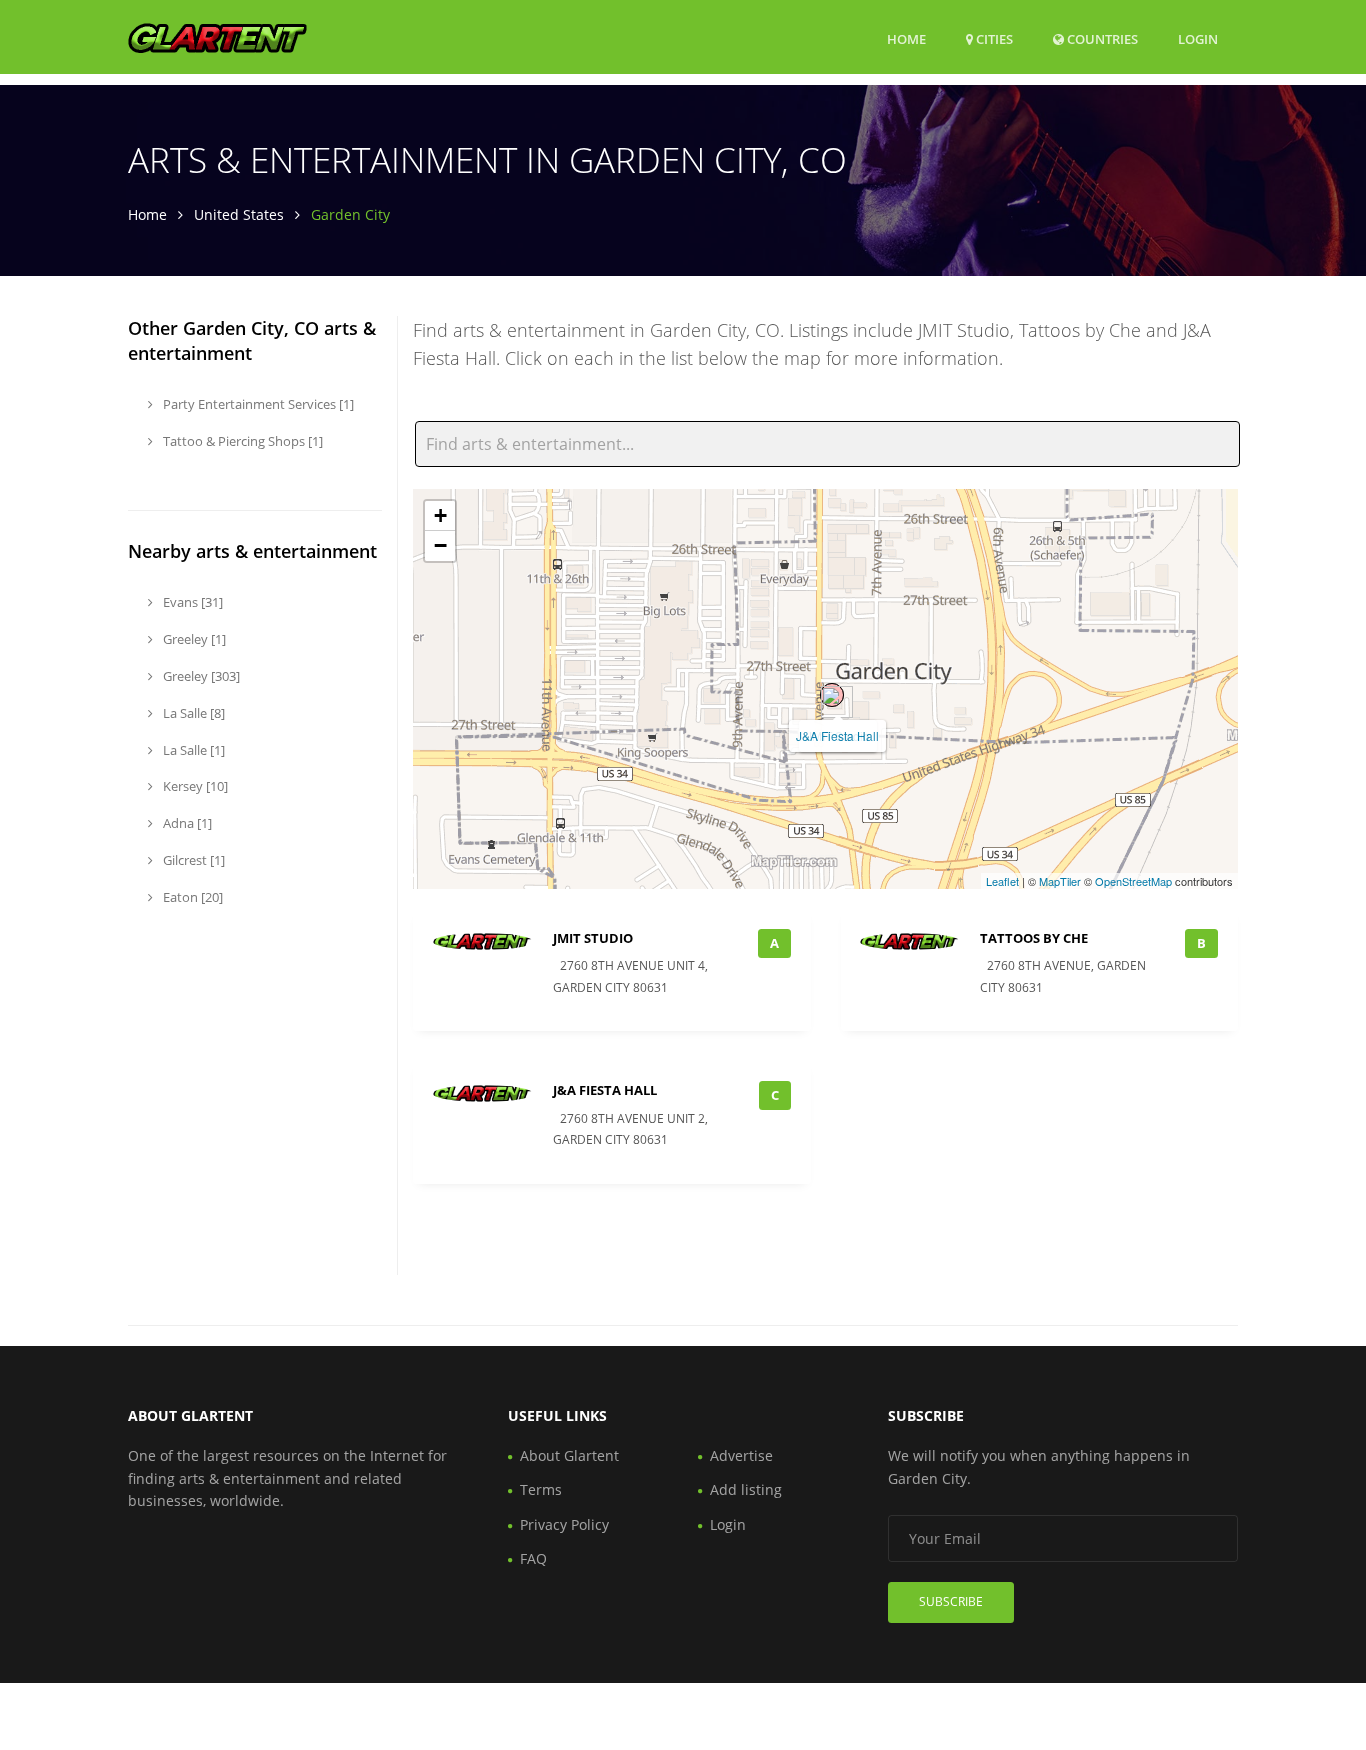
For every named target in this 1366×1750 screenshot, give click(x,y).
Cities (993, 39)
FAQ (533, 1558)
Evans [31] (191, 602)
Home (906, 39)
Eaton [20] (191, 897)
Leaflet (1002, 881)
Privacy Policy (564, 1524)
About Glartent (569, 1455)
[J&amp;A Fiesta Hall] (832, 695)
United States (239, 214)
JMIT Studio (593, 938)
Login (1198, 38)
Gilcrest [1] (192, 860)
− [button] (440, 545)
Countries (1101, 38)
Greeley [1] (193, 639)
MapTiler (1060, 881)
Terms (541, 1489)
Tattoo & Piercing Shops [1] (241, 441)
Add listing (746, 1489)
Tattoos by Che (1034, 938)
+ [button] (440, 515)
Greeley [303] (200, 676)
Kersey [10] (194, 786)
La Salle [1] (192, 750)
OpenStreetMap (1133, 881)
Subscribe (951, 1601)
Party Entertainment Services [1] (257, 404)
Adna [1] (186, 823)
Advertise (741, 1455)
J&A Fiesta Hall (837, 735)
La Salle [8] (192, 713)
